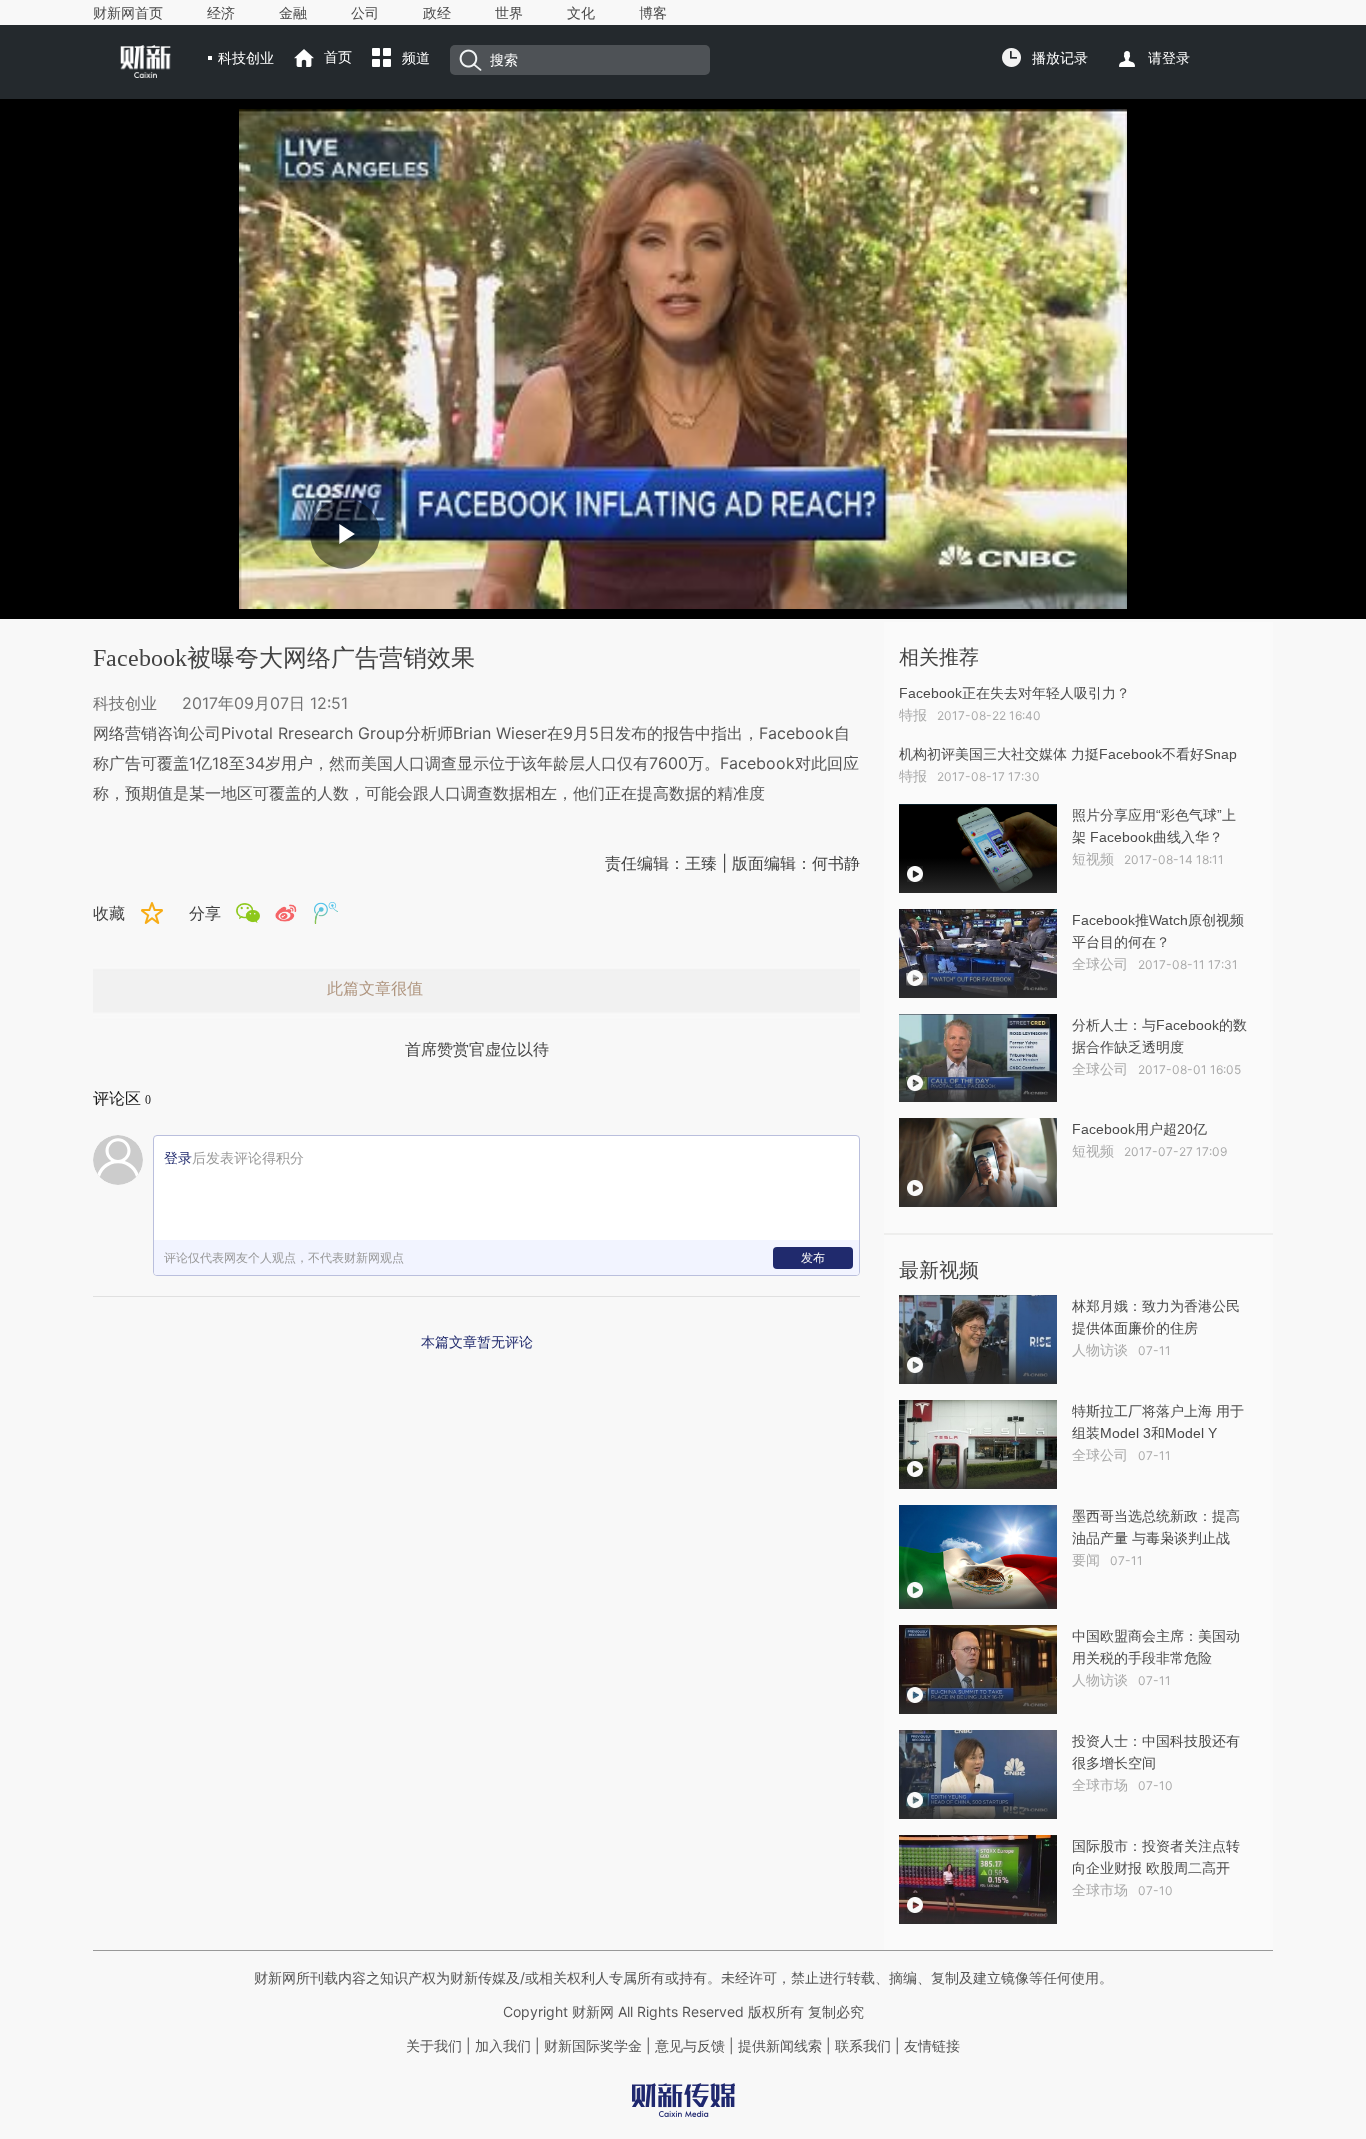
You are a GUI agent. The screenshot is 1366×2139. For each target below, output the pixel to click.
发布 (813, 1257)
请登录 (1169, 58)
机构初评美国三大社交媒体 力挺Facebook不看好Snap (1068, 754)
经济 (221, 13)
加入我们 (503, 2046)
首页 (338, 57)
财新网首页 (128, 13)
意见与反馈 (690, 2046)
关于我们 (434, 2046)
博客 (653, 13)
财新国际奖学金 (591, 2046)
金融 (293, 13)
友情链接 (932, 2046)
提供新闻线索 (780, 2046)
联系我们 (863, 2046)
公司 (365, 13)
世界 (509, 13)
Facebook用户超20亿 (1139, 1129)
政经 (437, 13)
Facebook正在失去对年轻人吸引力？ (1014, 693)
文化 (581, 13)
